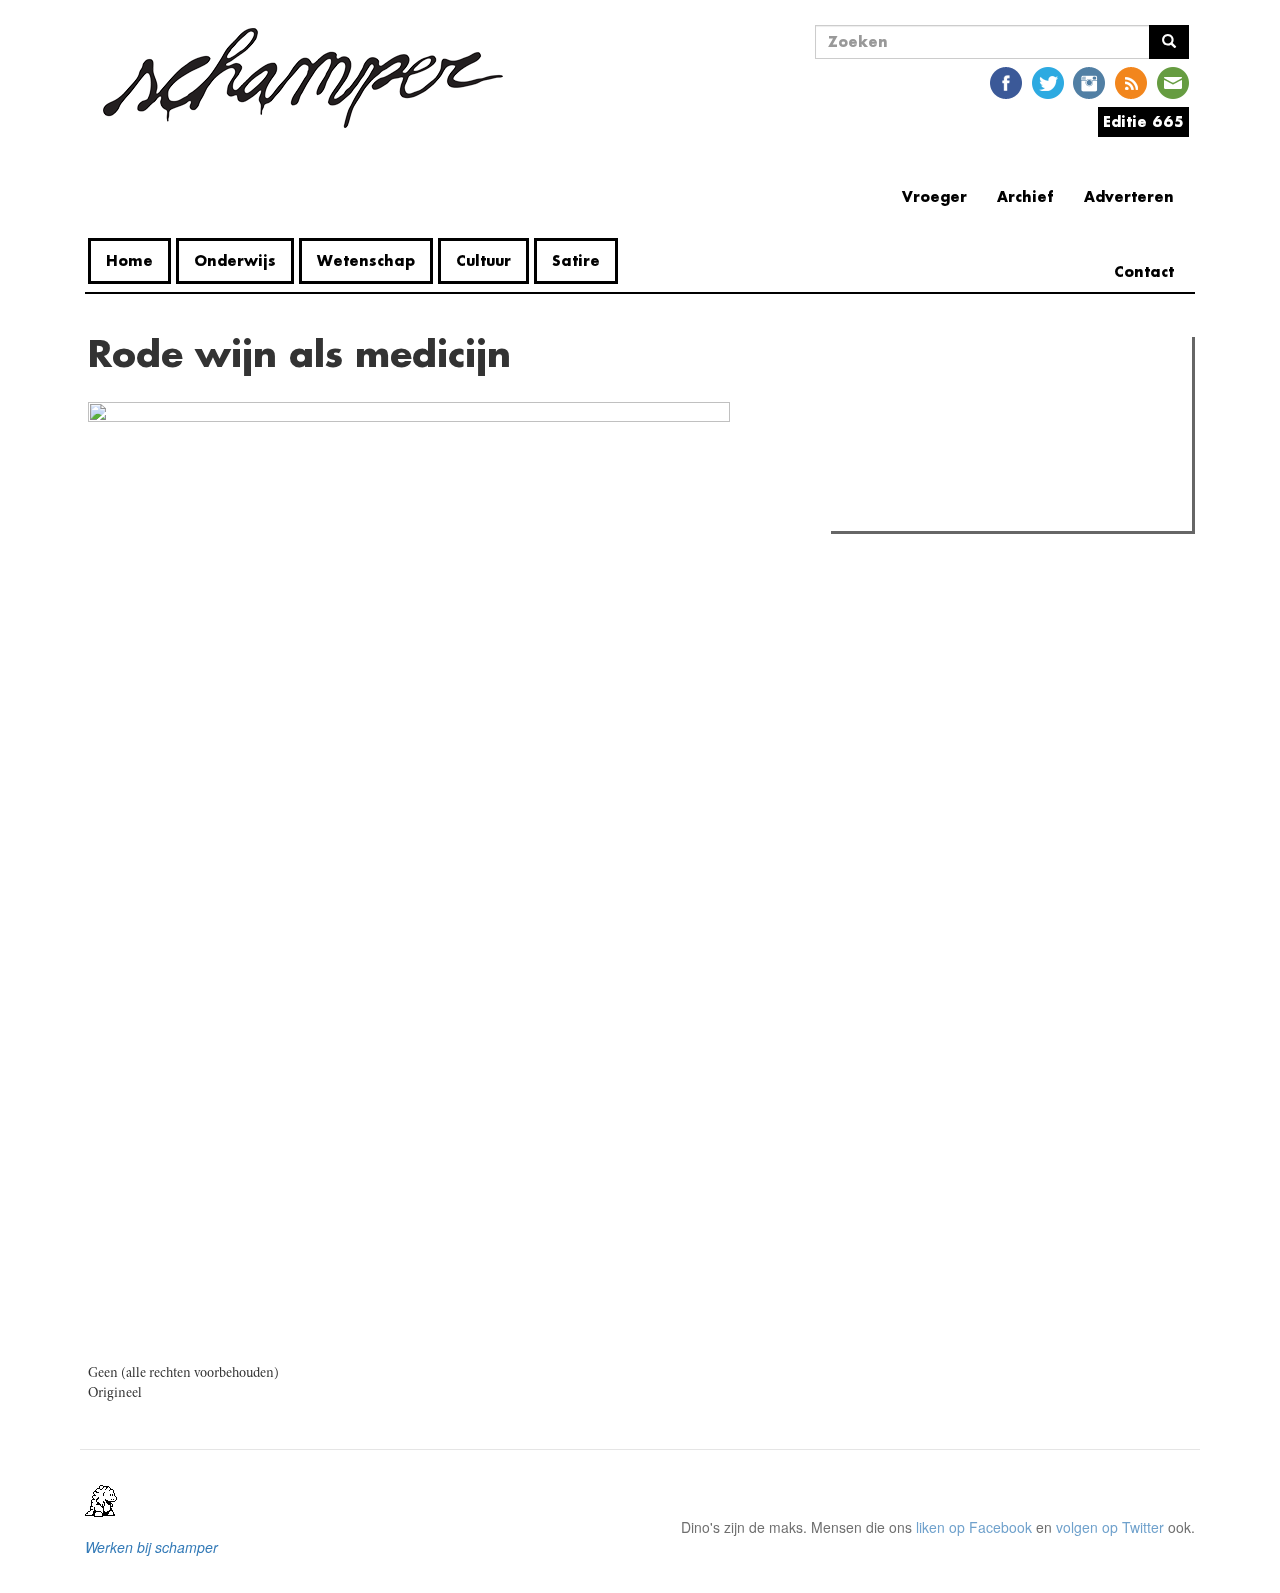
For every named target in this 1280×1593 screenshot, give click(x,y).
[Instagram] (1089, 81)
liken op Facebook (974, 1527)
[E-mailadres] (1173, 81)
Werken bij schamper (151, 1547)
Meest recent (1011, 397)
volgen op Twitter (1110, 1527)
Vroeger (934, 196)
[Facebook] (1006, 81)
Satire (576, 260)
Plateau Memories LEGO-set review (983, 510)
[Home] (303, 78)
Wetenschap (366, 260)
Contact (1144, 271)
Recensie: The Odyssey (945, 438)
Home (129, 260)
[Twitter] (1048, 81)
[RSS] (1131, 81)
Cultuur (483, 260)
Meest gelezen (899, 397)
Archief (1025, 196)
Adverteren (1129, 196)
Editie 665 (1143, 121)
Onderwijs (235, 260)
